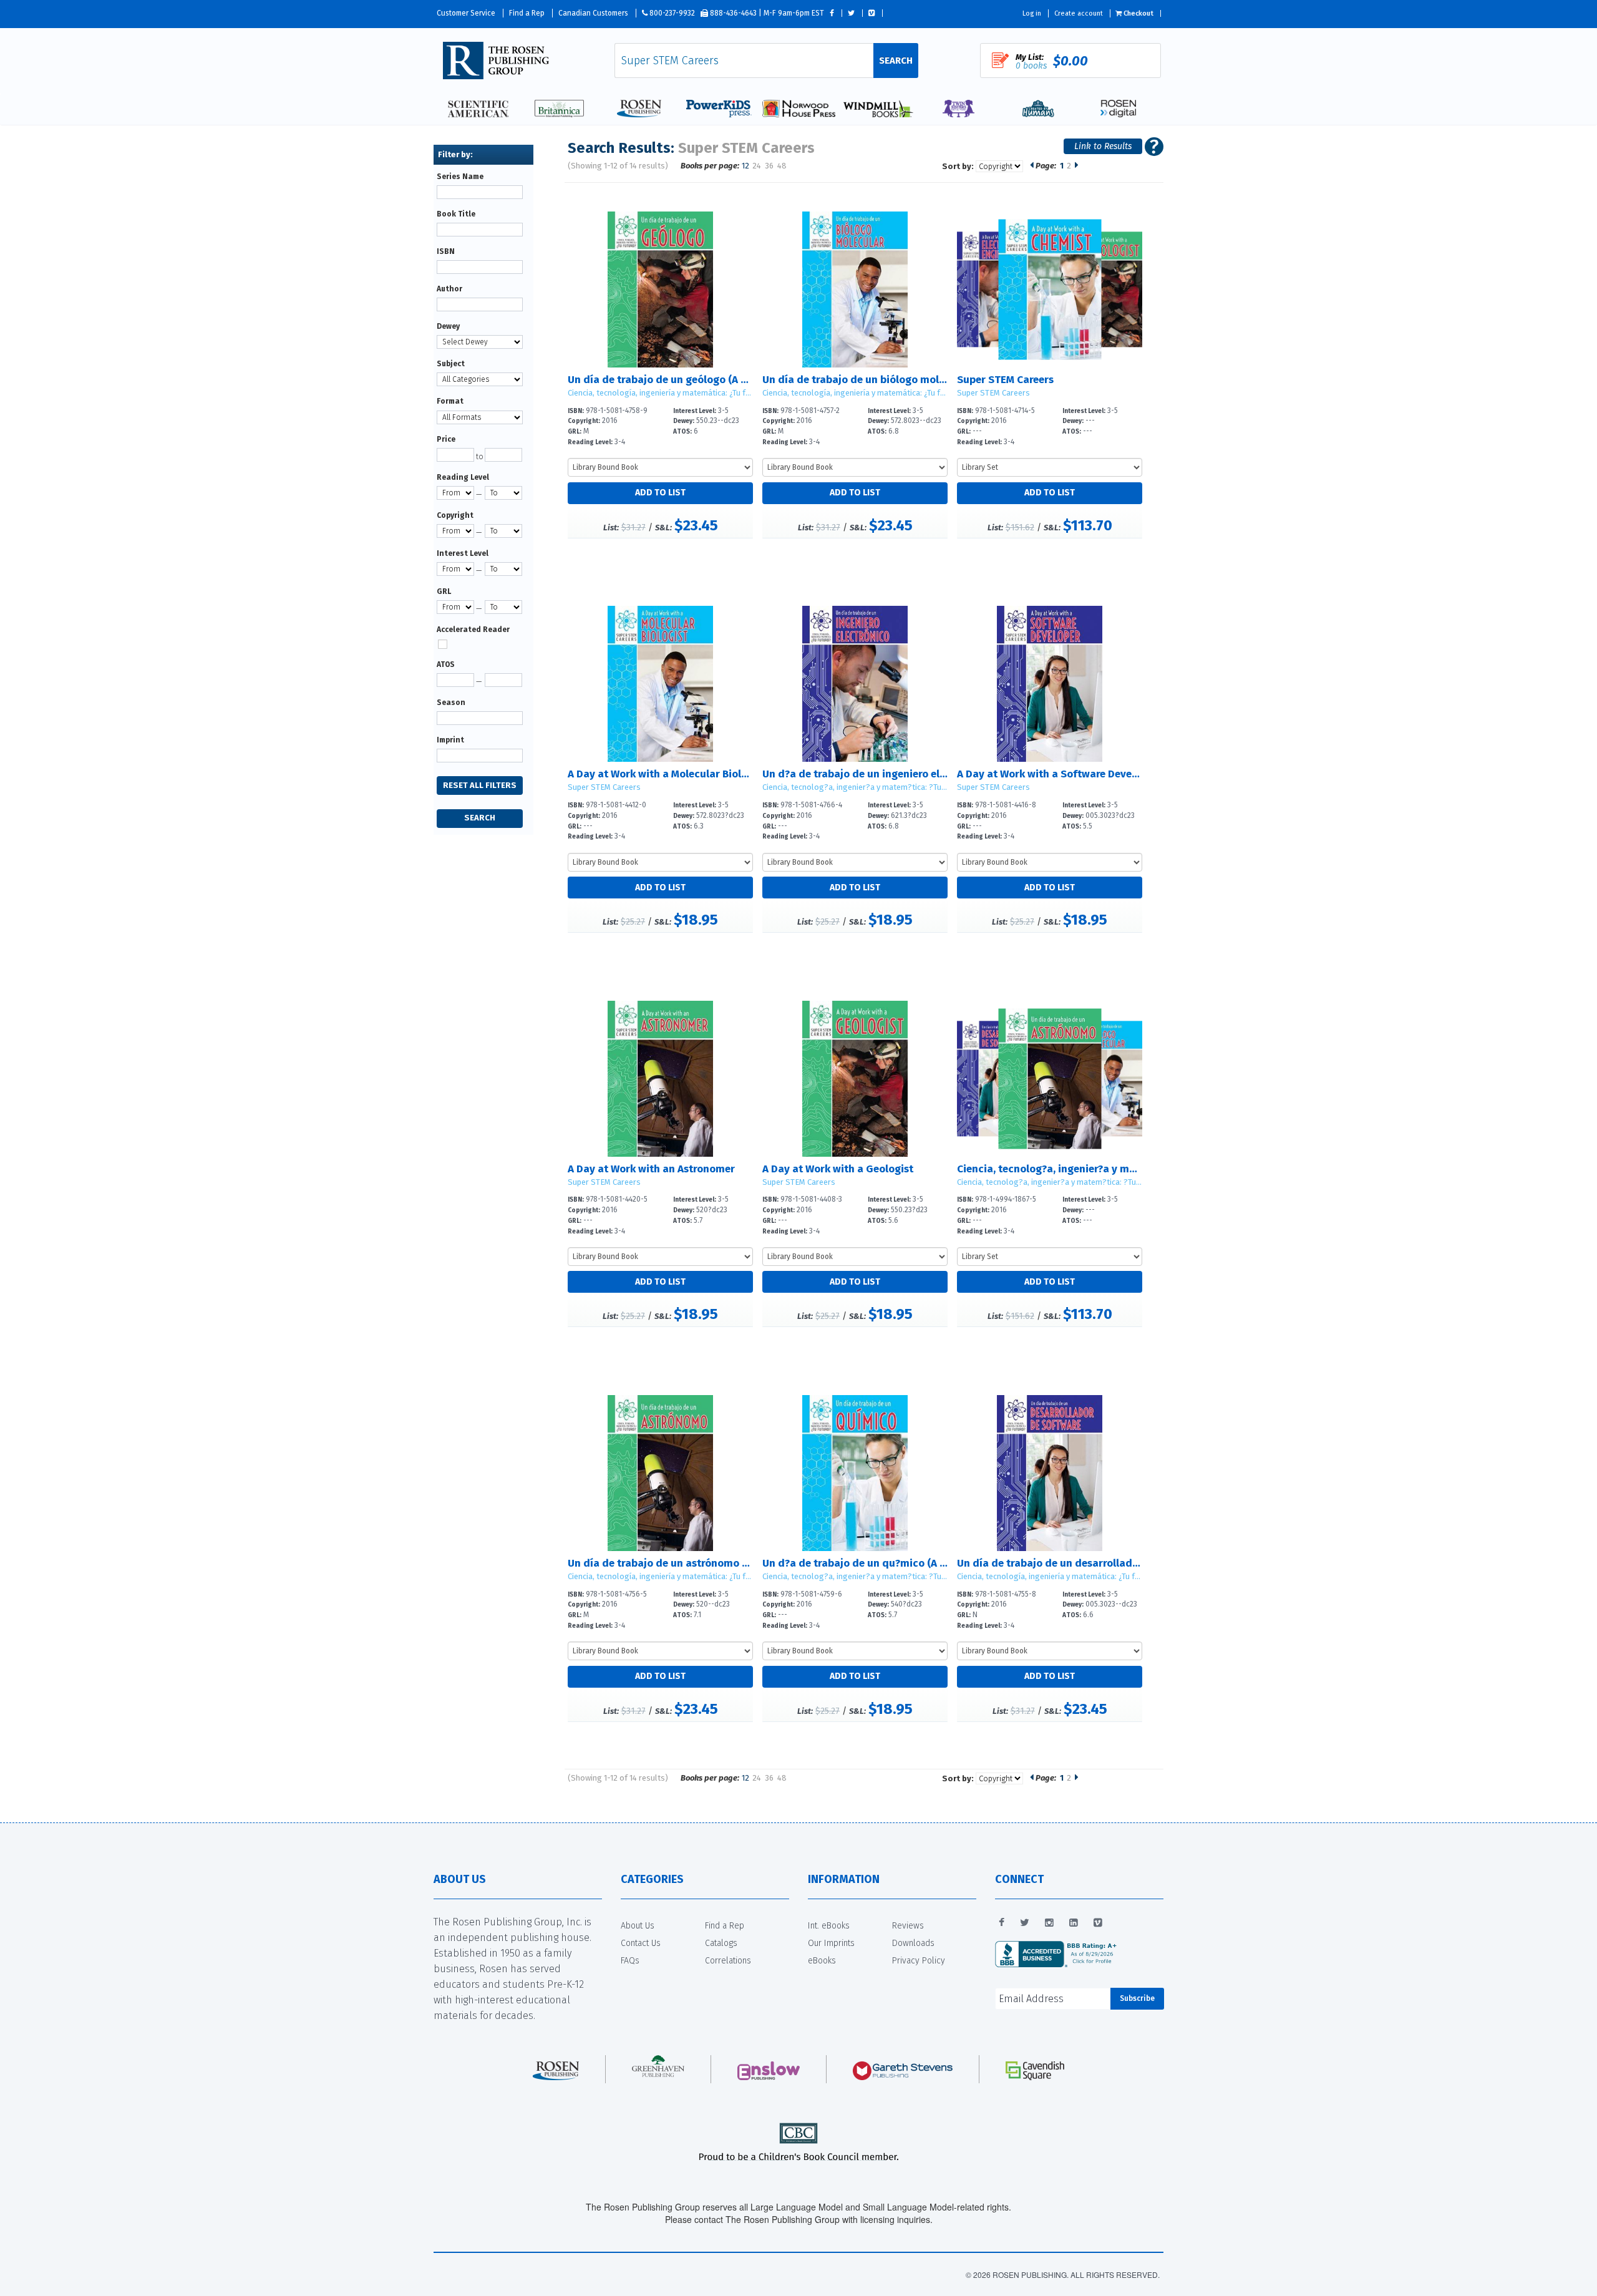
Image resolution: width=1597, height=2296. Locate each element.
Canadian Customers (593, 13)
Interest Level (463, 553)
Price (446, 439)
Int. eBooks (829, 1926)
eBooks (822, 1961)
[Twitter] (1025, 1923)
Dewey (448, 326)
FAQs (630, 1961)
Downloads (913, 1943)
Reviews (908, 1926)
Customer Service (466, 13)
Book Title (456, 214)
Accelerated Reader (473, 630)
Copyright (455, 515)
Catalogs (721, 1943)
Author (449, 289)
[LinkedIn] (1074, 1923)
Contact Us (641, 1943)
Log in (1032, 13)
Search (896, 61)
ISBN (446, 251)
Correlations (728, 1961)
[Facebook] (1002, 1923)
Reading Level (463, 477)
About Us (638, 1926)
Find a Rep (527, 13)
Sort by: (958, 166)
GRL (444, 591)
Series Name (460, 177)
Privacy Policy (919, 1961)
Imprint (450, 740)
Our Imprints (831, 1943)
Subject (451, 364)
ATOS (446, 664)
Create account (1079, 13)
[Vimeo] (1098, 1923)
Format (450, 401)
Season (451, 703)
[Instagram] (1049, 1923)
